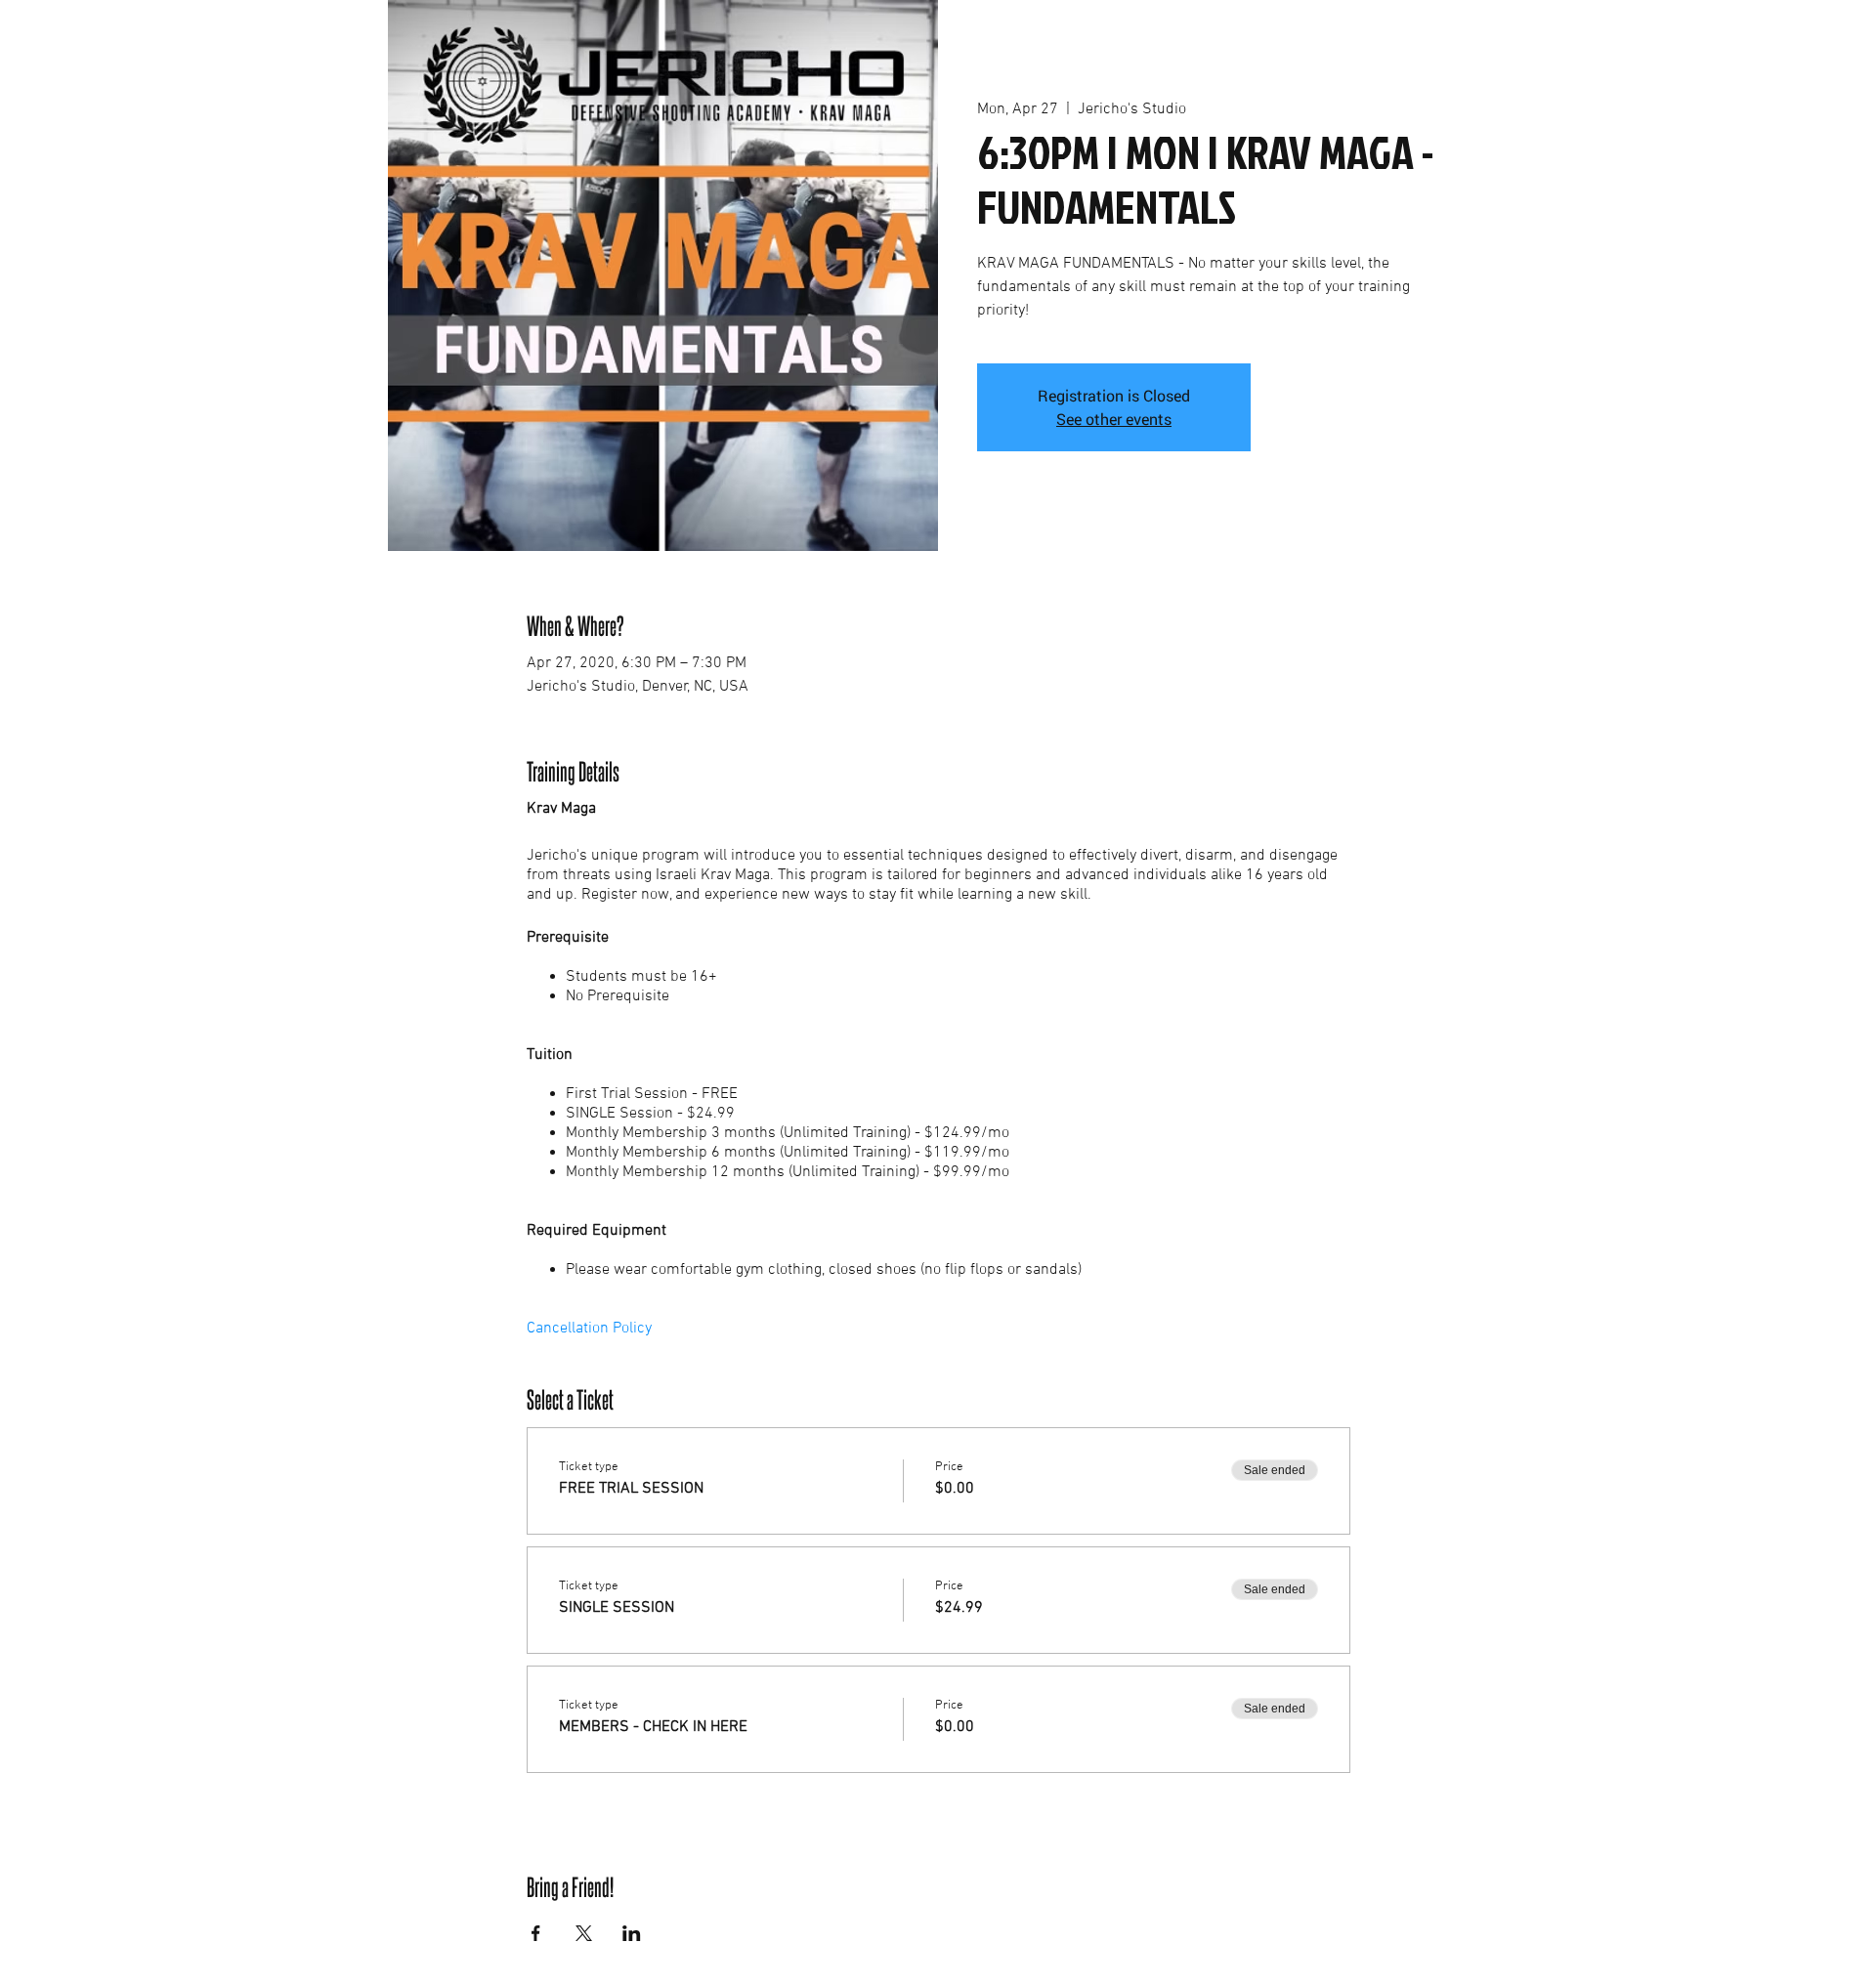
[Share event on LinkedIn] (632, 1933)
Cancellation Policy (589, 1329)
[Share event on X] (584, 1933)
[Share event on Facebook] (536, 1933)
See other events (1114, 419)
